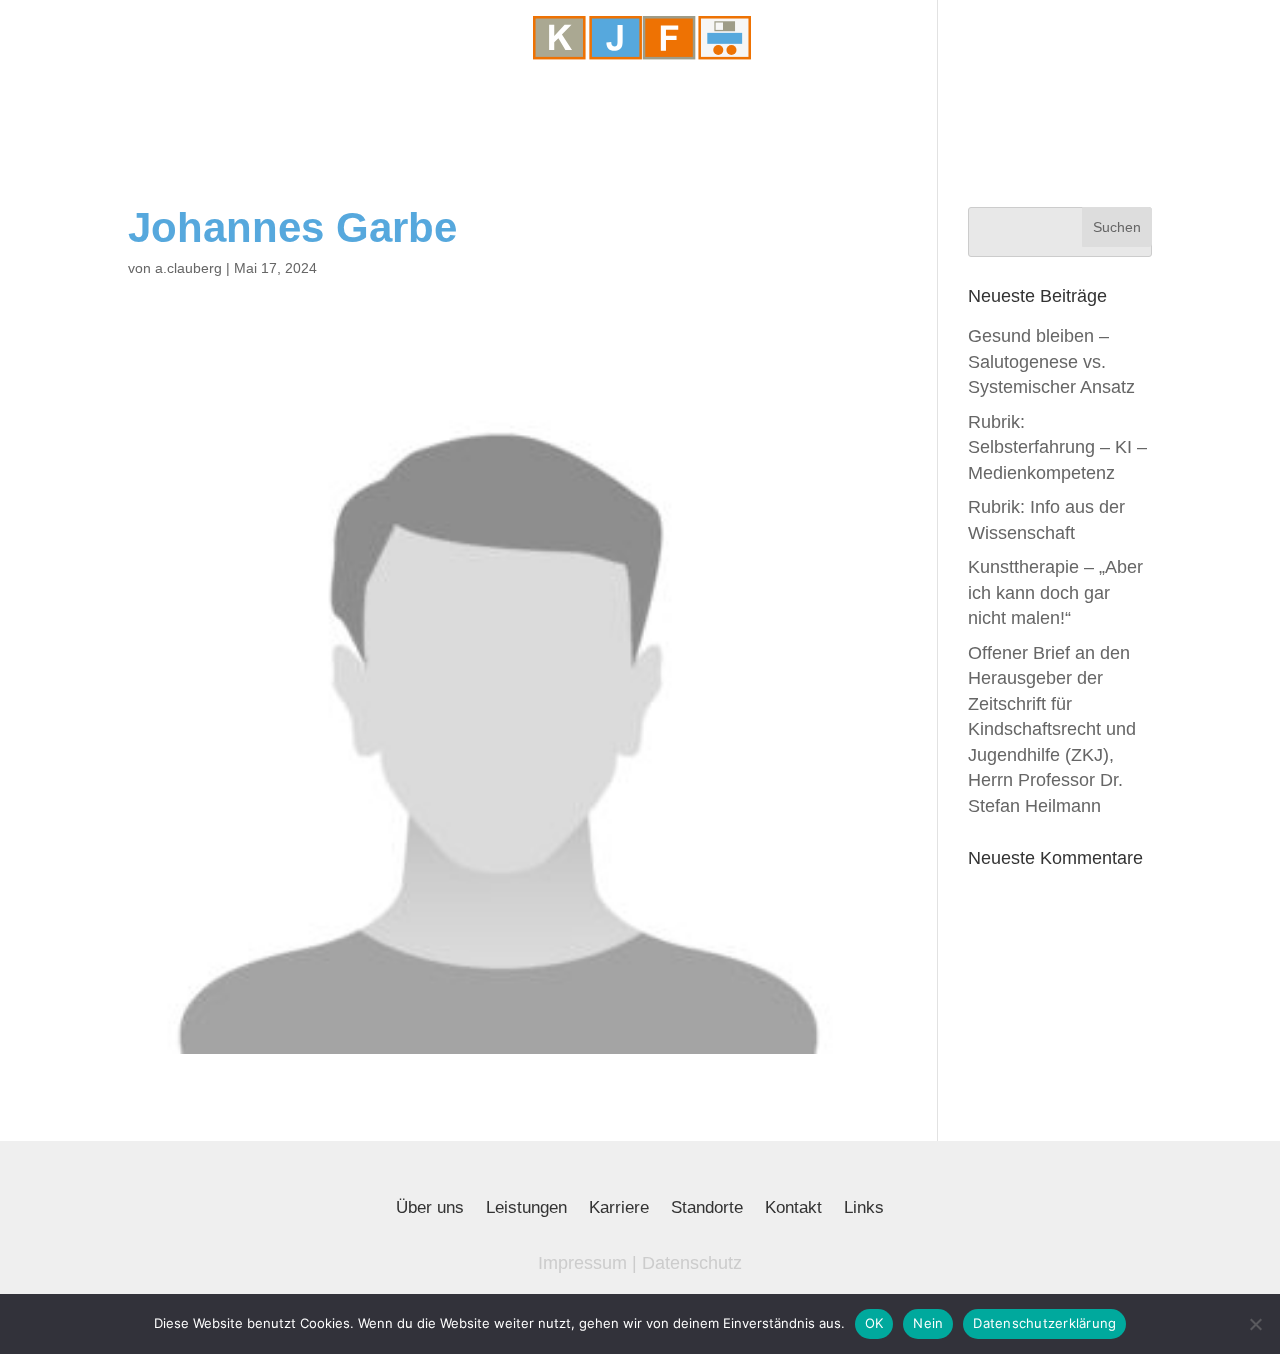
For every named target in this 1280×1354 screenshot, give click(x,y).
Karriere (619, 1209)
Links (864, 1209)
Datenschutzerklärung (1044, 1323)
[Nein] (1255, 1324)
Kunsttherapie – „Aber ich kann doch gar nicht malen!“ (1055, 592)
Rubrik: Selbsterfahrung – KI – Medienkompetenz (1057, 447)
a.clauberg (188, 268)
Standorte (707, 1209)
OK (874, 1323)
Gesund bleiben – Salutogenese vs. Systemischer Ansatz (1051, 361)
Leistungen (526, 1209)
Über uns (430, 1209)
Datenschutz (692, 1263)
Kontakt (793, 1209)
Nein (928, 1323)
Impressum (582, 1263)
